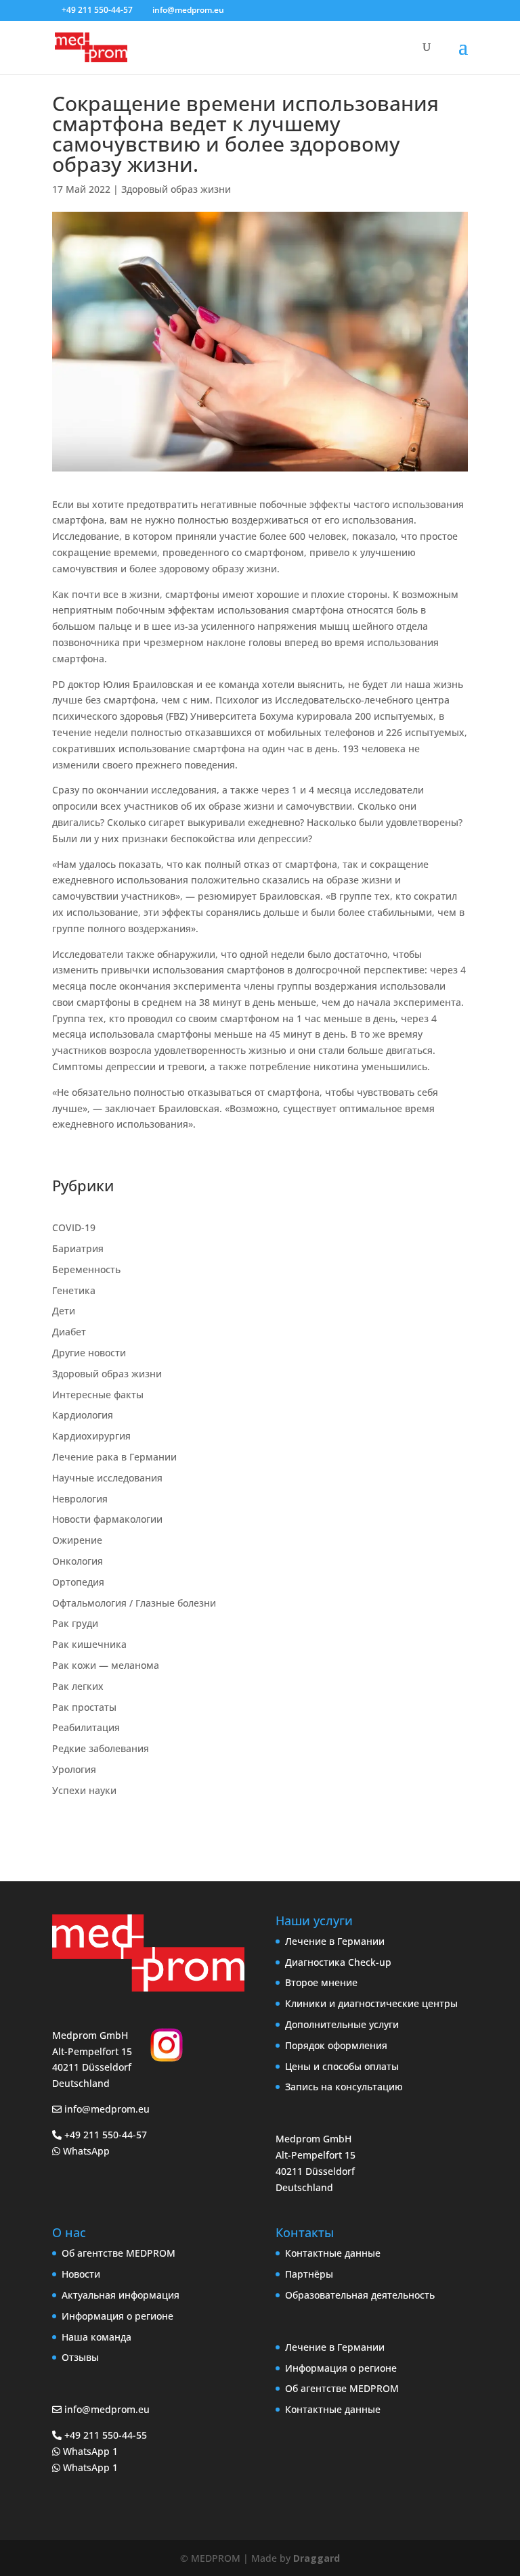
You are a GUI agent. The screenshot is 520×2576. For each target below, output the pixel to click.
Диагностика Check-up (338, 1962)
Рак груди (75, 1623)
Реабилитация (86, 1727)
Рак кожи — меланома (106, 1665)
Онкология (78, 1561)
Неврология (80, 1499)
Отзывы (80, 2357)
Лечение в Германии (335, 1941)
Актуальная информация (121, 2295)
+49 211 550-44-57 (97, 10)
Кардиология (83, 1415)
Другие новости (89, 1353)
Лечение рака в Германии (114, 1457)
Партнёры (309, 2274)
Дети (64, 1311)
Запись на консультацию (344, 2087)
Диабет (69, 1332)
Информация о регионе (117, 2316)
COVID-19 (74, 1227)
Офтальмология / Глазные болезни (134, 1603)
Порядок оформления (336, 2045)
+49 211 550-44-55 (104, 2435)
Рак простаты (84, 1707)
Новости (81, 2274)
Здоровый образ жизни (176, 189)
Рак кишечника (89, 1644)
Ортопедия (78, 1582)
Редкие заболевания (101, 1748)
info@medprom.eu (107, 2109)
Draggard (317, 2558)
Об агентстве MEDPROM (118, 2253)
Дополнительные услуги (342, 2024)
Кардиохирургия (91, 1436)
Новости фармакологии (107, 1519)
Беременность (86, 1269)
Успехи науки (84, 1790)
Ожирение (77, 1540)
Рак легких (78, 1686)
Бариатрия (78, 1248)
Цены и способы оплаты (342, 2066)
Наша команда (96, 2337)
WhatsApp (85, 2151)
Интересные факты (98, 1395)
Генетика (74, 1290)
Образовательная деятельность (360, 2295)
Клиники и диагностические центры (371, 2003)
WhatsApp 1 (89, 2451)
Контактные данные (333, 2253)
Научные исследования (107, 1478)
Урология (74, 1769)
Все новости (108, 1830)
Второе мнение (321, 1982)
